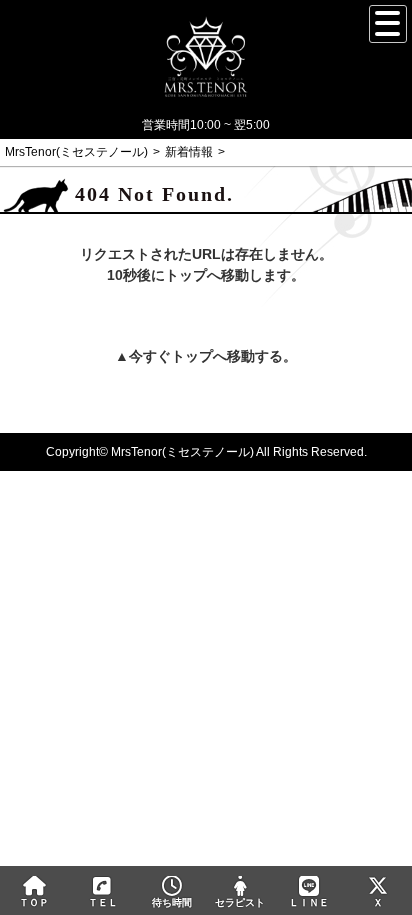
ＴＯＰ (34, 902)
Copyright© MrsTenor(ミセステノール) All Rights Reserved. (206, 452)
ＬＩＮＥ (309, 902)
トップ (192, 356)
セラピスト (240, 902)
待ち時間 (172, 902)
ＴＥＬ (103, 902)
